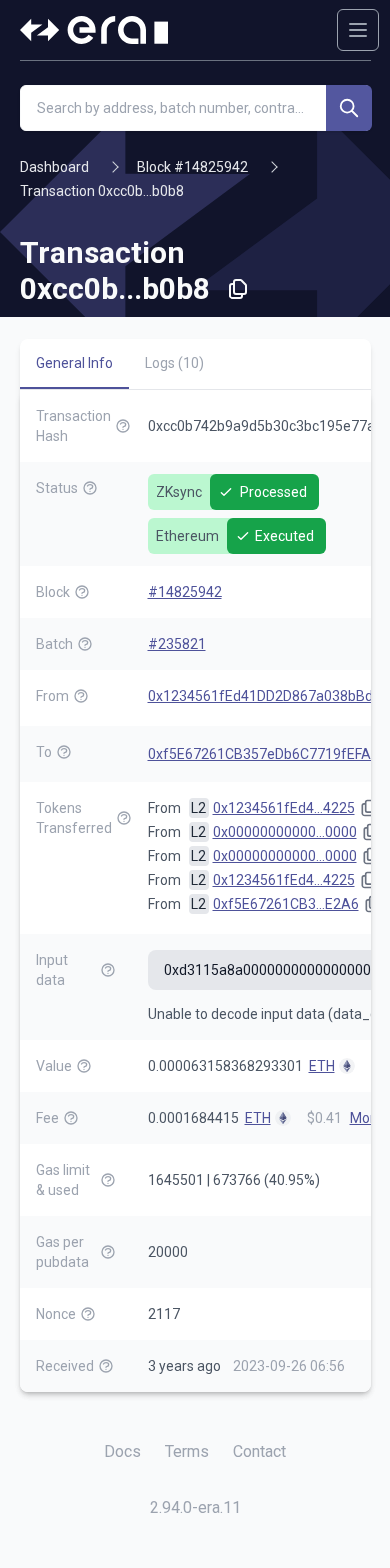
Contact (259, 1451)
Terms (187, 1451)
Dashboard (54, 167)
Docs (122, 1451)
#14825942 (185, 592)
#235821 (177, 644)
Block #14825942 (192, 167)
